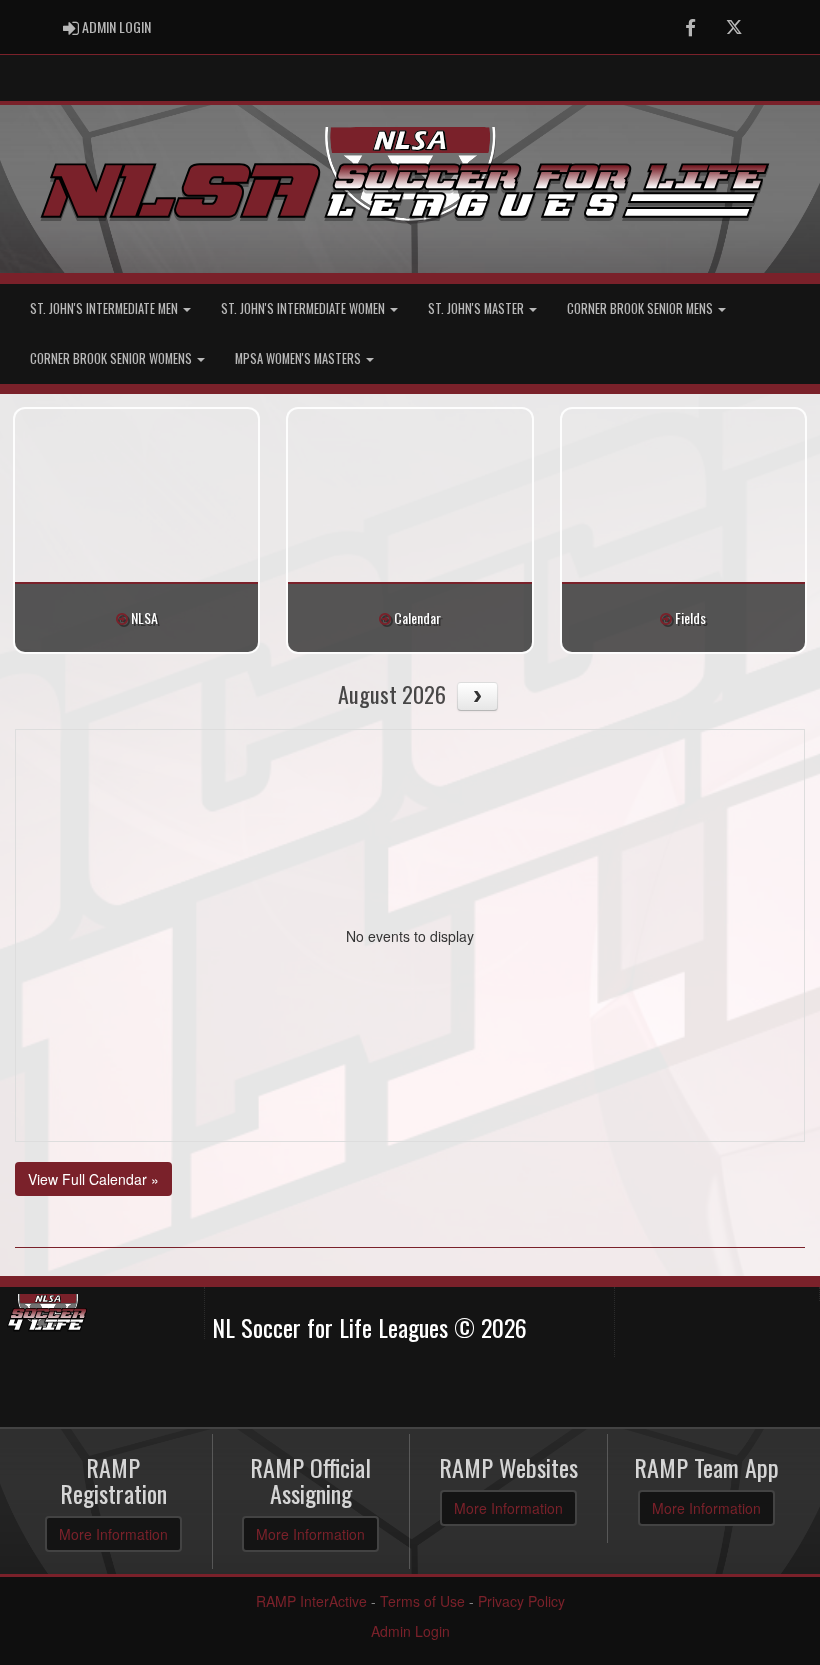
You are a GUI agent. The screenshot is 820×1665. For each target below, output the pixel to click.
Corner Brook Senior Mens (641, 308)
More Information (113, 1534)
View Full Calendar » (93, 1179)
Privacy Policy (521, 1601)
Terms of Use (422, 1601)
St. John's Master (477, 308)
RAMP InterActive (311, 1601)
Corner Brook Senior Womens (112, 358)
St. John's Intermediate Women (304, 308)
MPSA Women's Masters (299, 358)
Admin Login (410, 1631)
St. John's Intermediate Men (105, 308)
